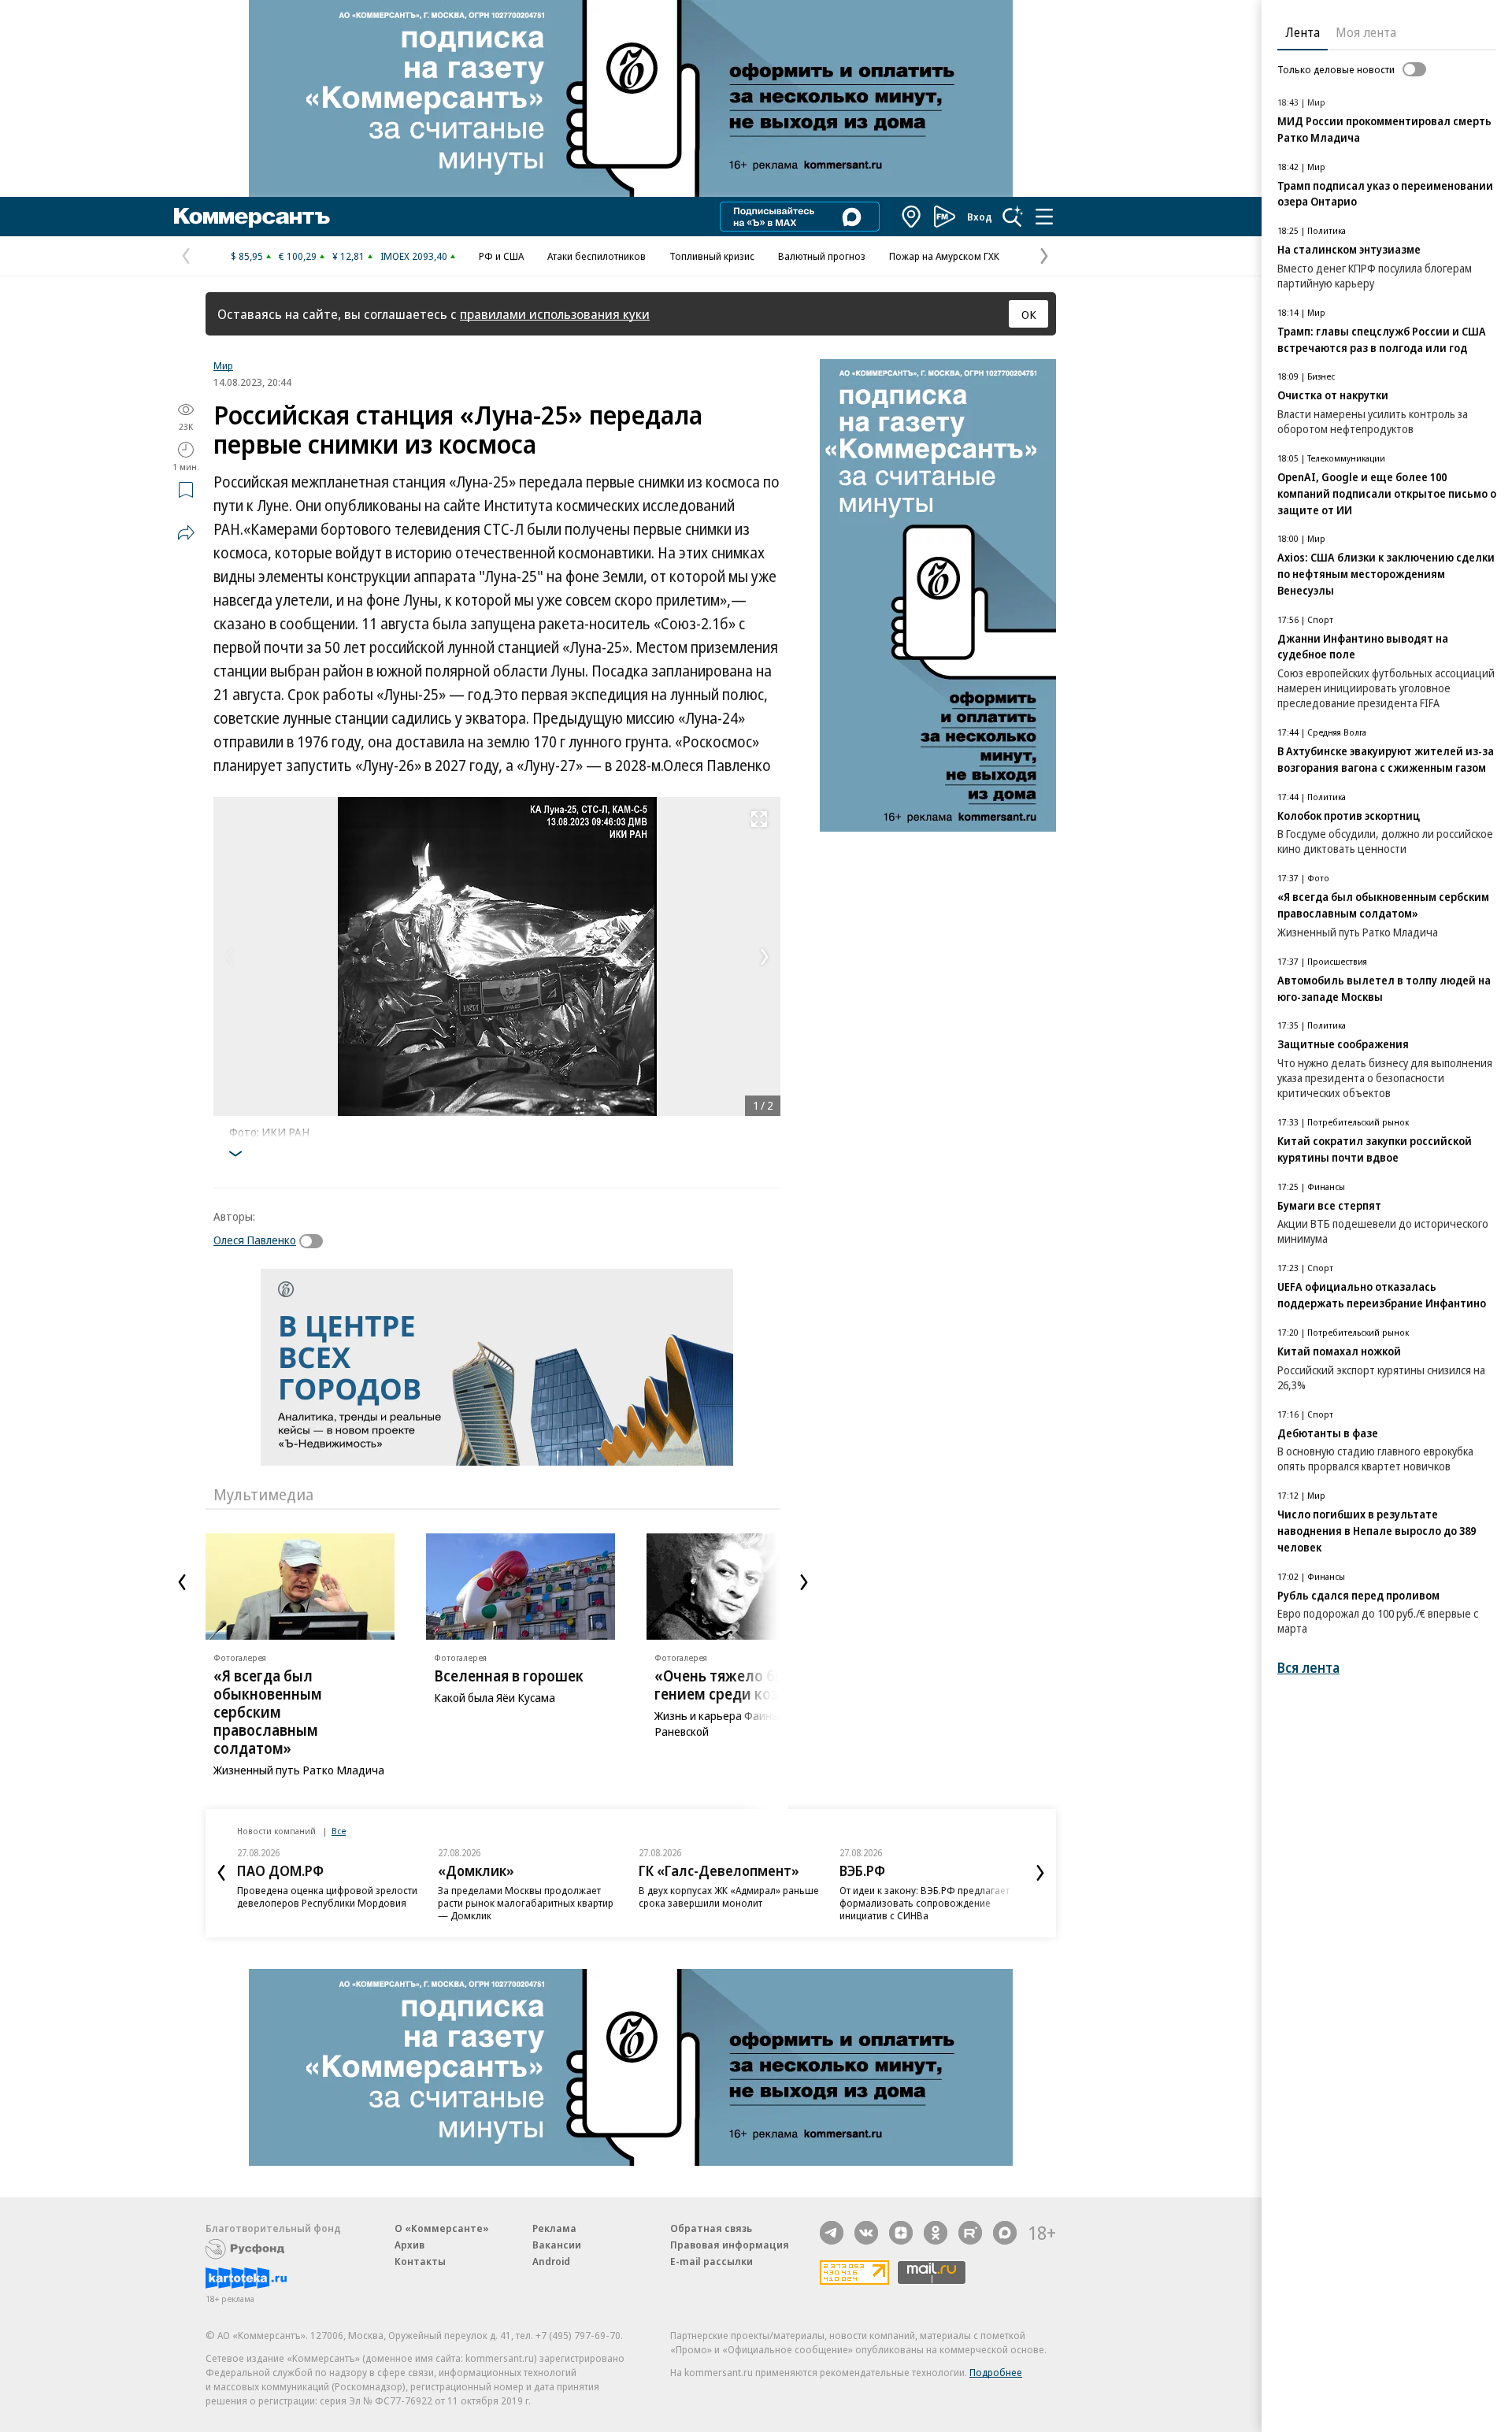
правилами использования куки (555, 314)
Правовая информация (730, 2245)
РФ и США (501, 256)
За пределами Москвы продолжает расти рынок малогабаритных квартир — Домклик (526, 1903)
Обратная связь (711, 2228)
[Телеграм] (832, 2233)
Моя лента (1366, 32)
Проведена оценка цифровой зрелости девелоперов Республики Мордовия (327, 1896)
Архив (409, 2245)
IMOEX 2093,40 (414, 256)
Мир (223, 365)
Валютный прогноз (822, 256)
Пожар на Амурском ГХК (944, 256)
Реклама (554, 2228)
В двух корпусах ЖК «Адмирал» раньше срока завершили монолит (729, 1896)
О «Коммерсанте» (442, 2228)
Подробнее (996, 2372)
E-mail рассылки (712, 2261)
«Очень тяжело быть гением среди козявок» (736, 1685)
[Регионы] (912, 217)
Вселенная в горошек (509, 1676)
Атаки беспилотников (597, 256)
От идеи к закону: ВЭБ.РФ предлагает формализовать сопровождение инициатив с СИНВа (925, 1903)
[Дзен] (901, 2233)
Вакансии (557, 2245)
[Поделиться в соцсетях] (186, 532)
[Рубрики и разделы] (1044, 217)
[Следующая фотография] (765, 957)
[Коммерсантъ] (252, 217)
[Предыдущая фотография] (229, 957)
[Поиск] (1013, 217)
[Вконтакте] (866, 2233)
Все (339, 1831)
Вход (980, 217)
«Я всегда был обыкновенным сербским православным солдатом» (268, 1712)
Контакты (420, 2261)
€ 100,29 (298, 256)
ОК (1029, 314)
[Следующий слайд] (804, 1582)
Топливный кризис (712, 256)
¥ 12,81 (348, 256)
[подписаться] (315, 1241)
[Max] (1005, 2233)
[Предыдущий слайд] (182, 1582)
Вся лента (1308, 1668)
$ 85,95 (247, 256)
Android (551, 2261)
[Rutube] (970, 2233)
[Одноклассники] (936, 2233)
